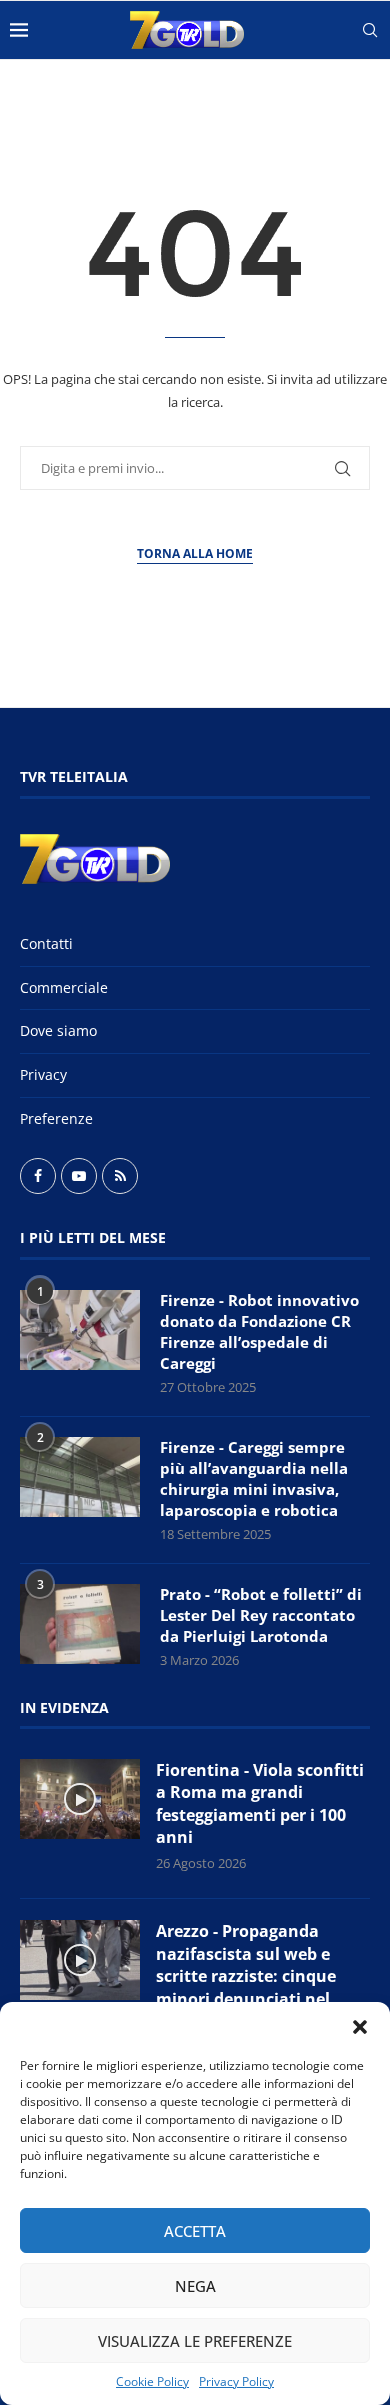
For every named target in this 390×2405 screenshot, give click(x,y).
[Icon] (80, 1799)
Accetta (195, 2231)
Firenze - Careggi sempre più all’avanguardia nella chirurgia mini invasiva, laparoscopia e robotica (254, 1478)
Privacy (43, 1074)
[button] (360, 2027)
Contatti (46, 943)
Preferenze (56, 1118)
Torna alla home (195, 553)
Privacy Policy (236, 2381)
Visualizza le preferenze (195, 2341)
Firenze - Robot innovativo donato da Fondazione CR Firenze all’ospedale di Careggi (259, 1331)
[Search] (370, 30)
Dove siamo (58, 1030)
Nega (195, 2286)
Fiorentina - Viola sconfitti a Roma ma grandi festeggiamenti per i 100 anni (260, 1804)
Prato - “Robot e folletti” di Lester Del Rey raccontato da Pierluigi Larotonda (261, 1615)
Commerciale (64, 987)
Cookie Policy (152, 2381)
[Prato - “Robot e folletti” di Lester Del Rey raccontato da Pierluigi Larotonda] (80, 1624)
